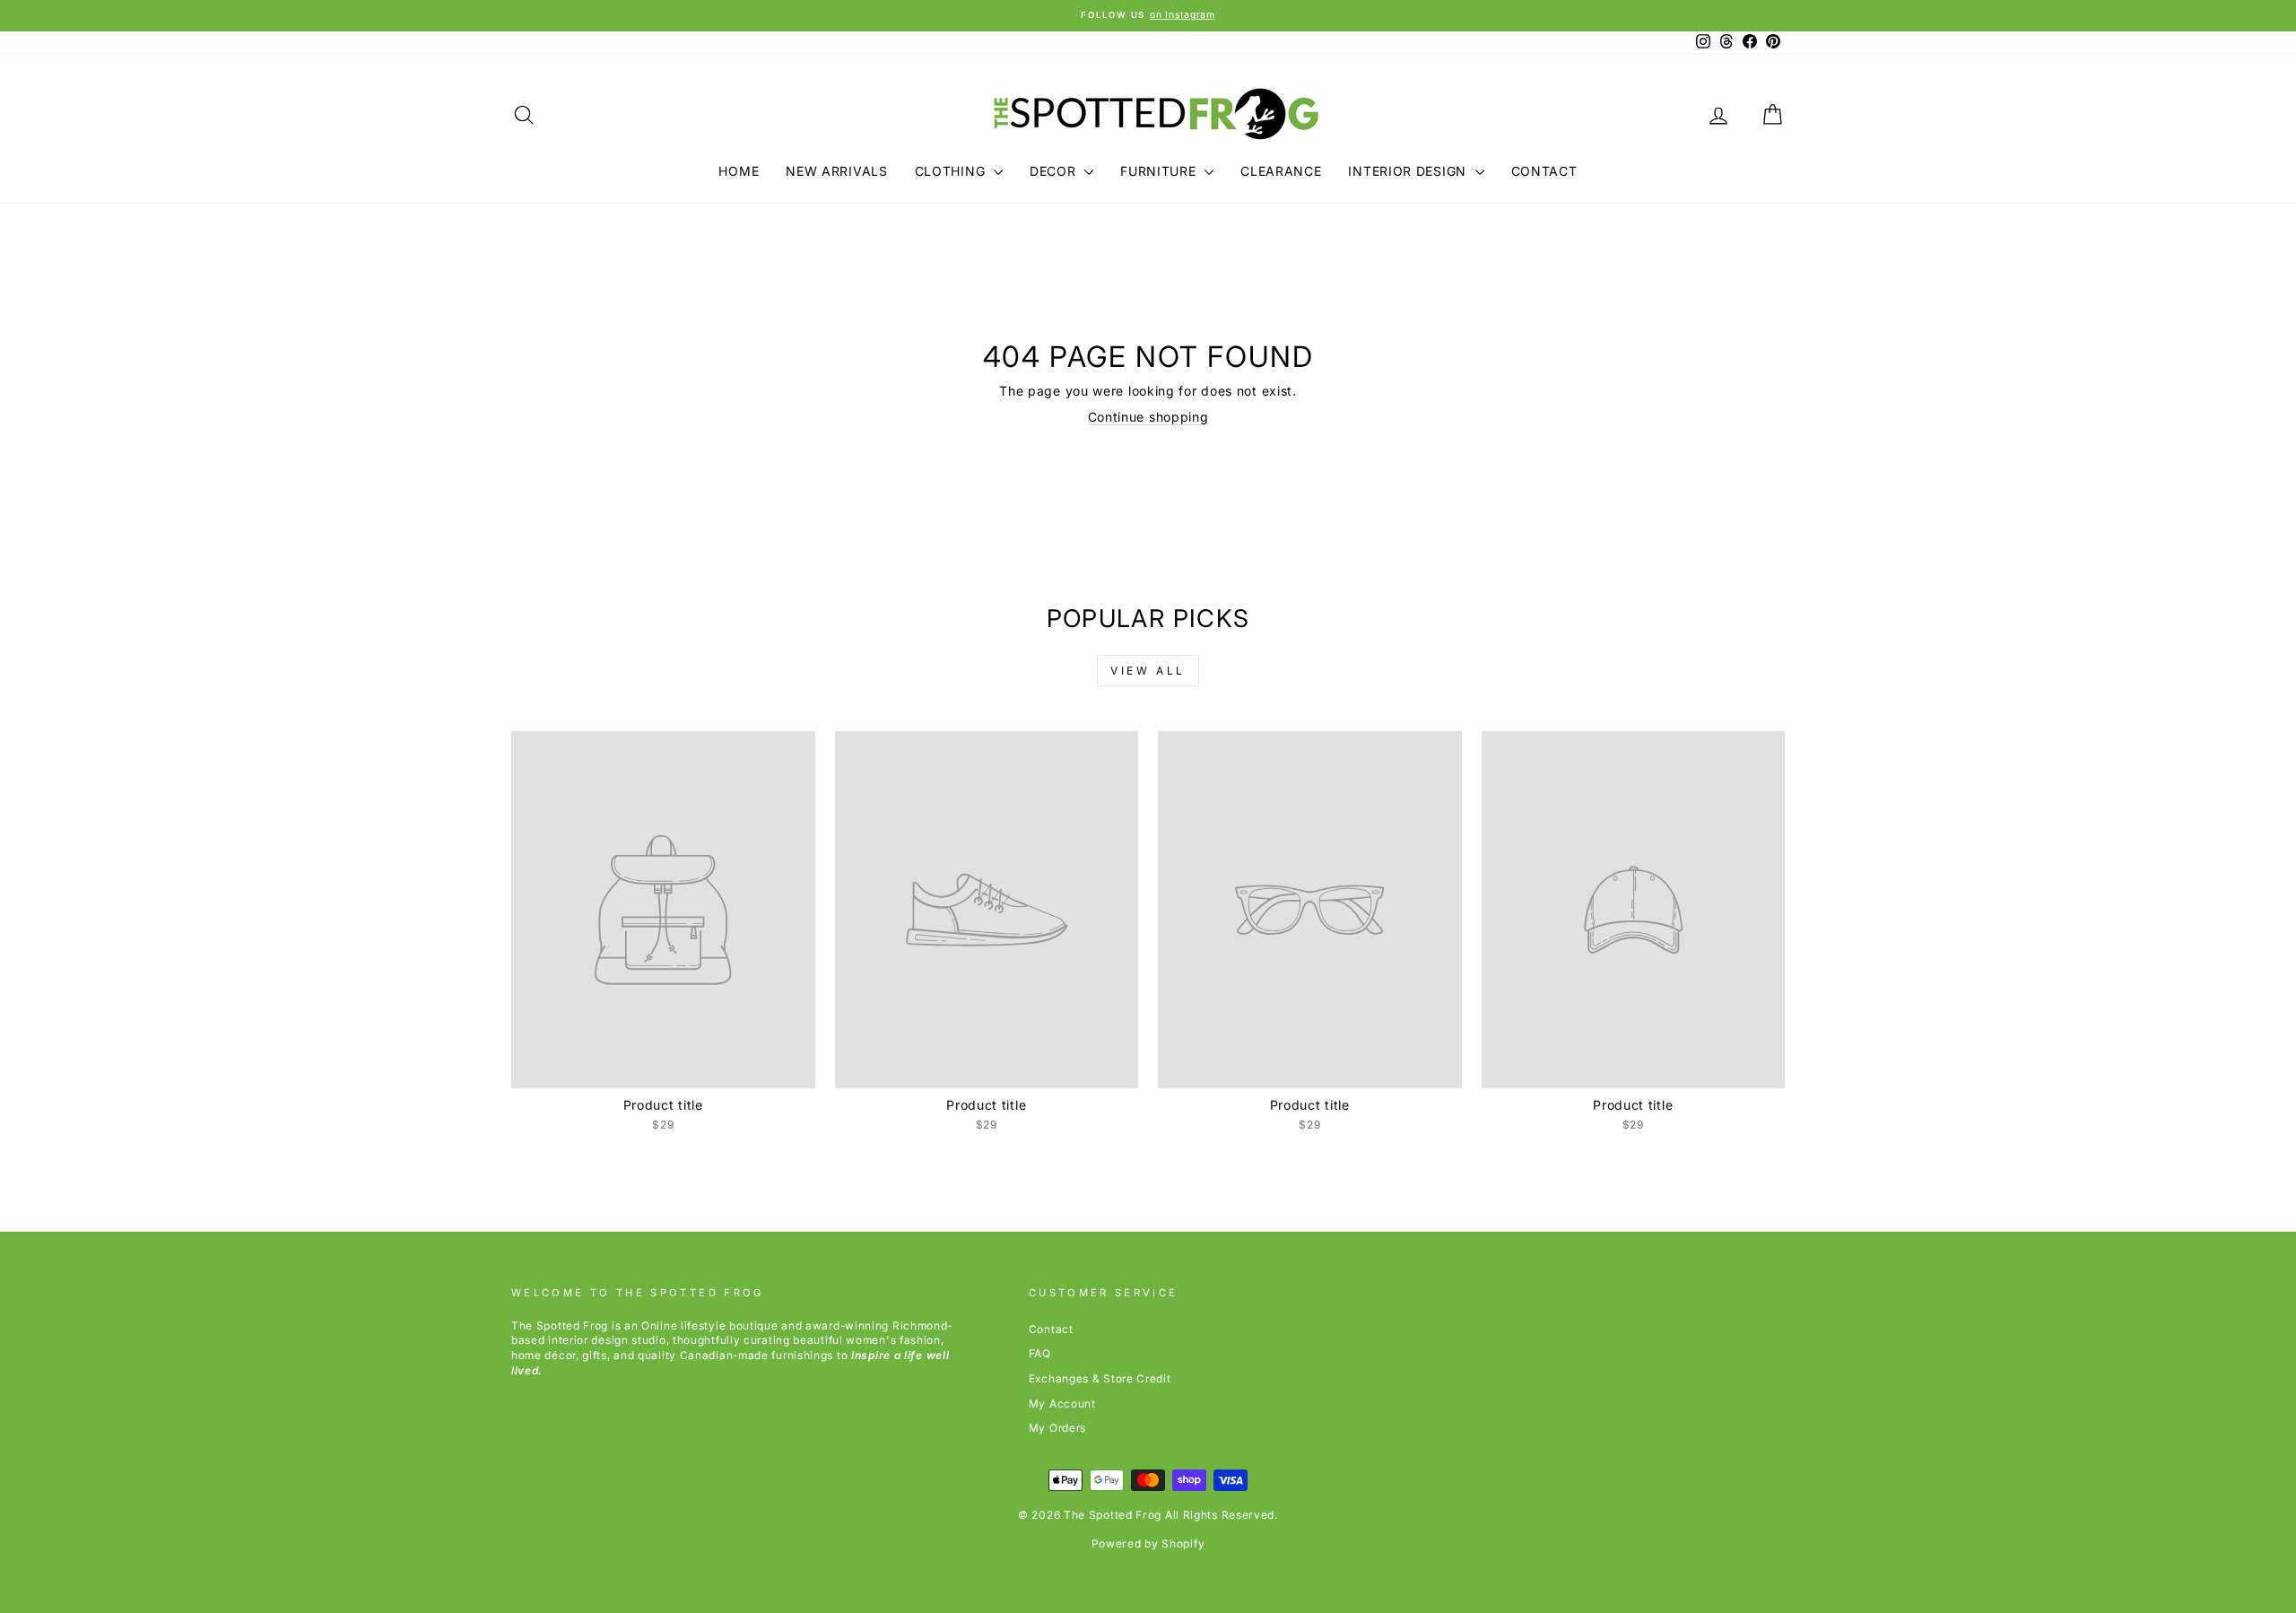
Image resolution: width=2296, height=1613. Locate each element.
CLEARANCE (1281, 171)
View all (1148, 671)
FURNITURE (1160, 171)
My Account (1062, 1404)
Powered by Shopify (1148, 1543)
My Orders (1057, 1428)
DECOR (1055, 171)
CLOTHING (952, 171)
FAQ (1040, 1353)
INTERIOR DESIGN (1409, 171)
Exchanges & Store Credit (1100, 1378)
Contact (1051, 1329)
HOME (739, 171)
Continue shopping (1148, 417)
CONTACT (1544, 171)
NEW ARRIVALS (836, 171)
